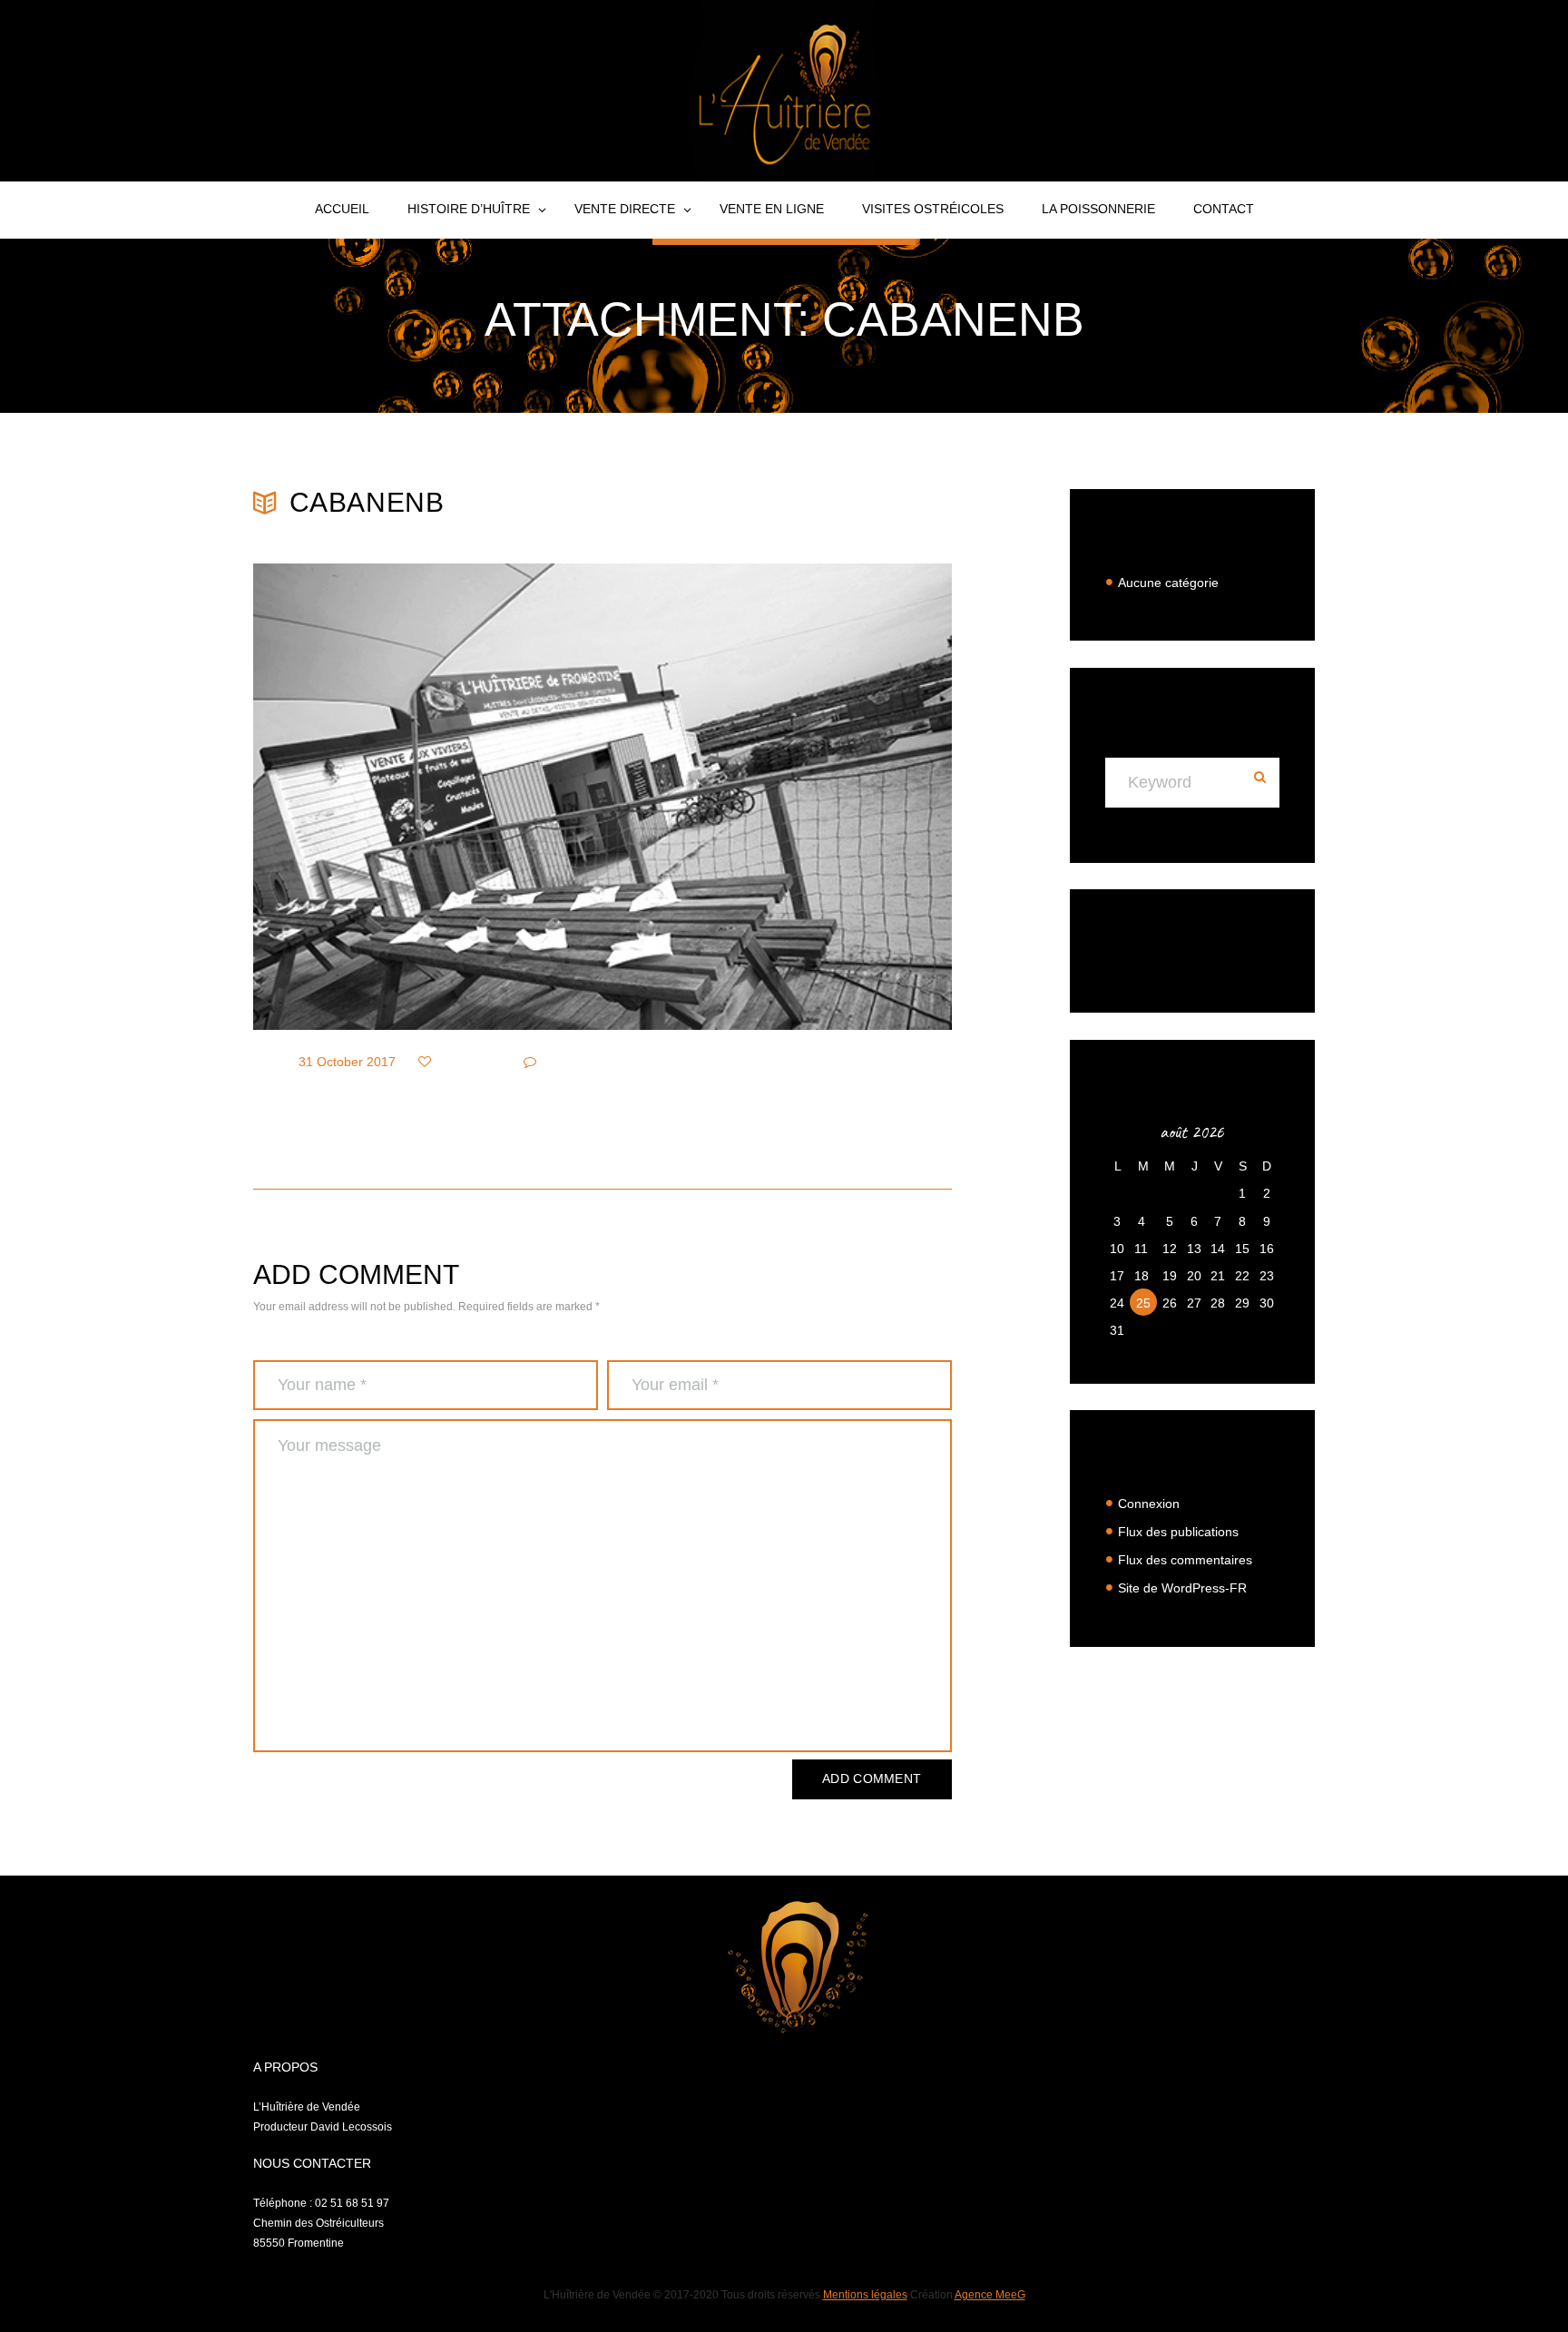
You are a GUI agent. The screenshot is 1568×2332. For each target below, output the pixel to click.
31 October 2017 (347, 1062)
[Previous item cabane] (428, 797)
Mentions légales (865, 2295)
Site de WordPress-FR (1182, 1588)
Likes (458, 1062)
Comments (579, 1062)
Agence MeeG (990, 2295)
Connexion (1149, 1504)
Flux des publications (1178, 1532)
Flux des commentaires (1185, 1560)
